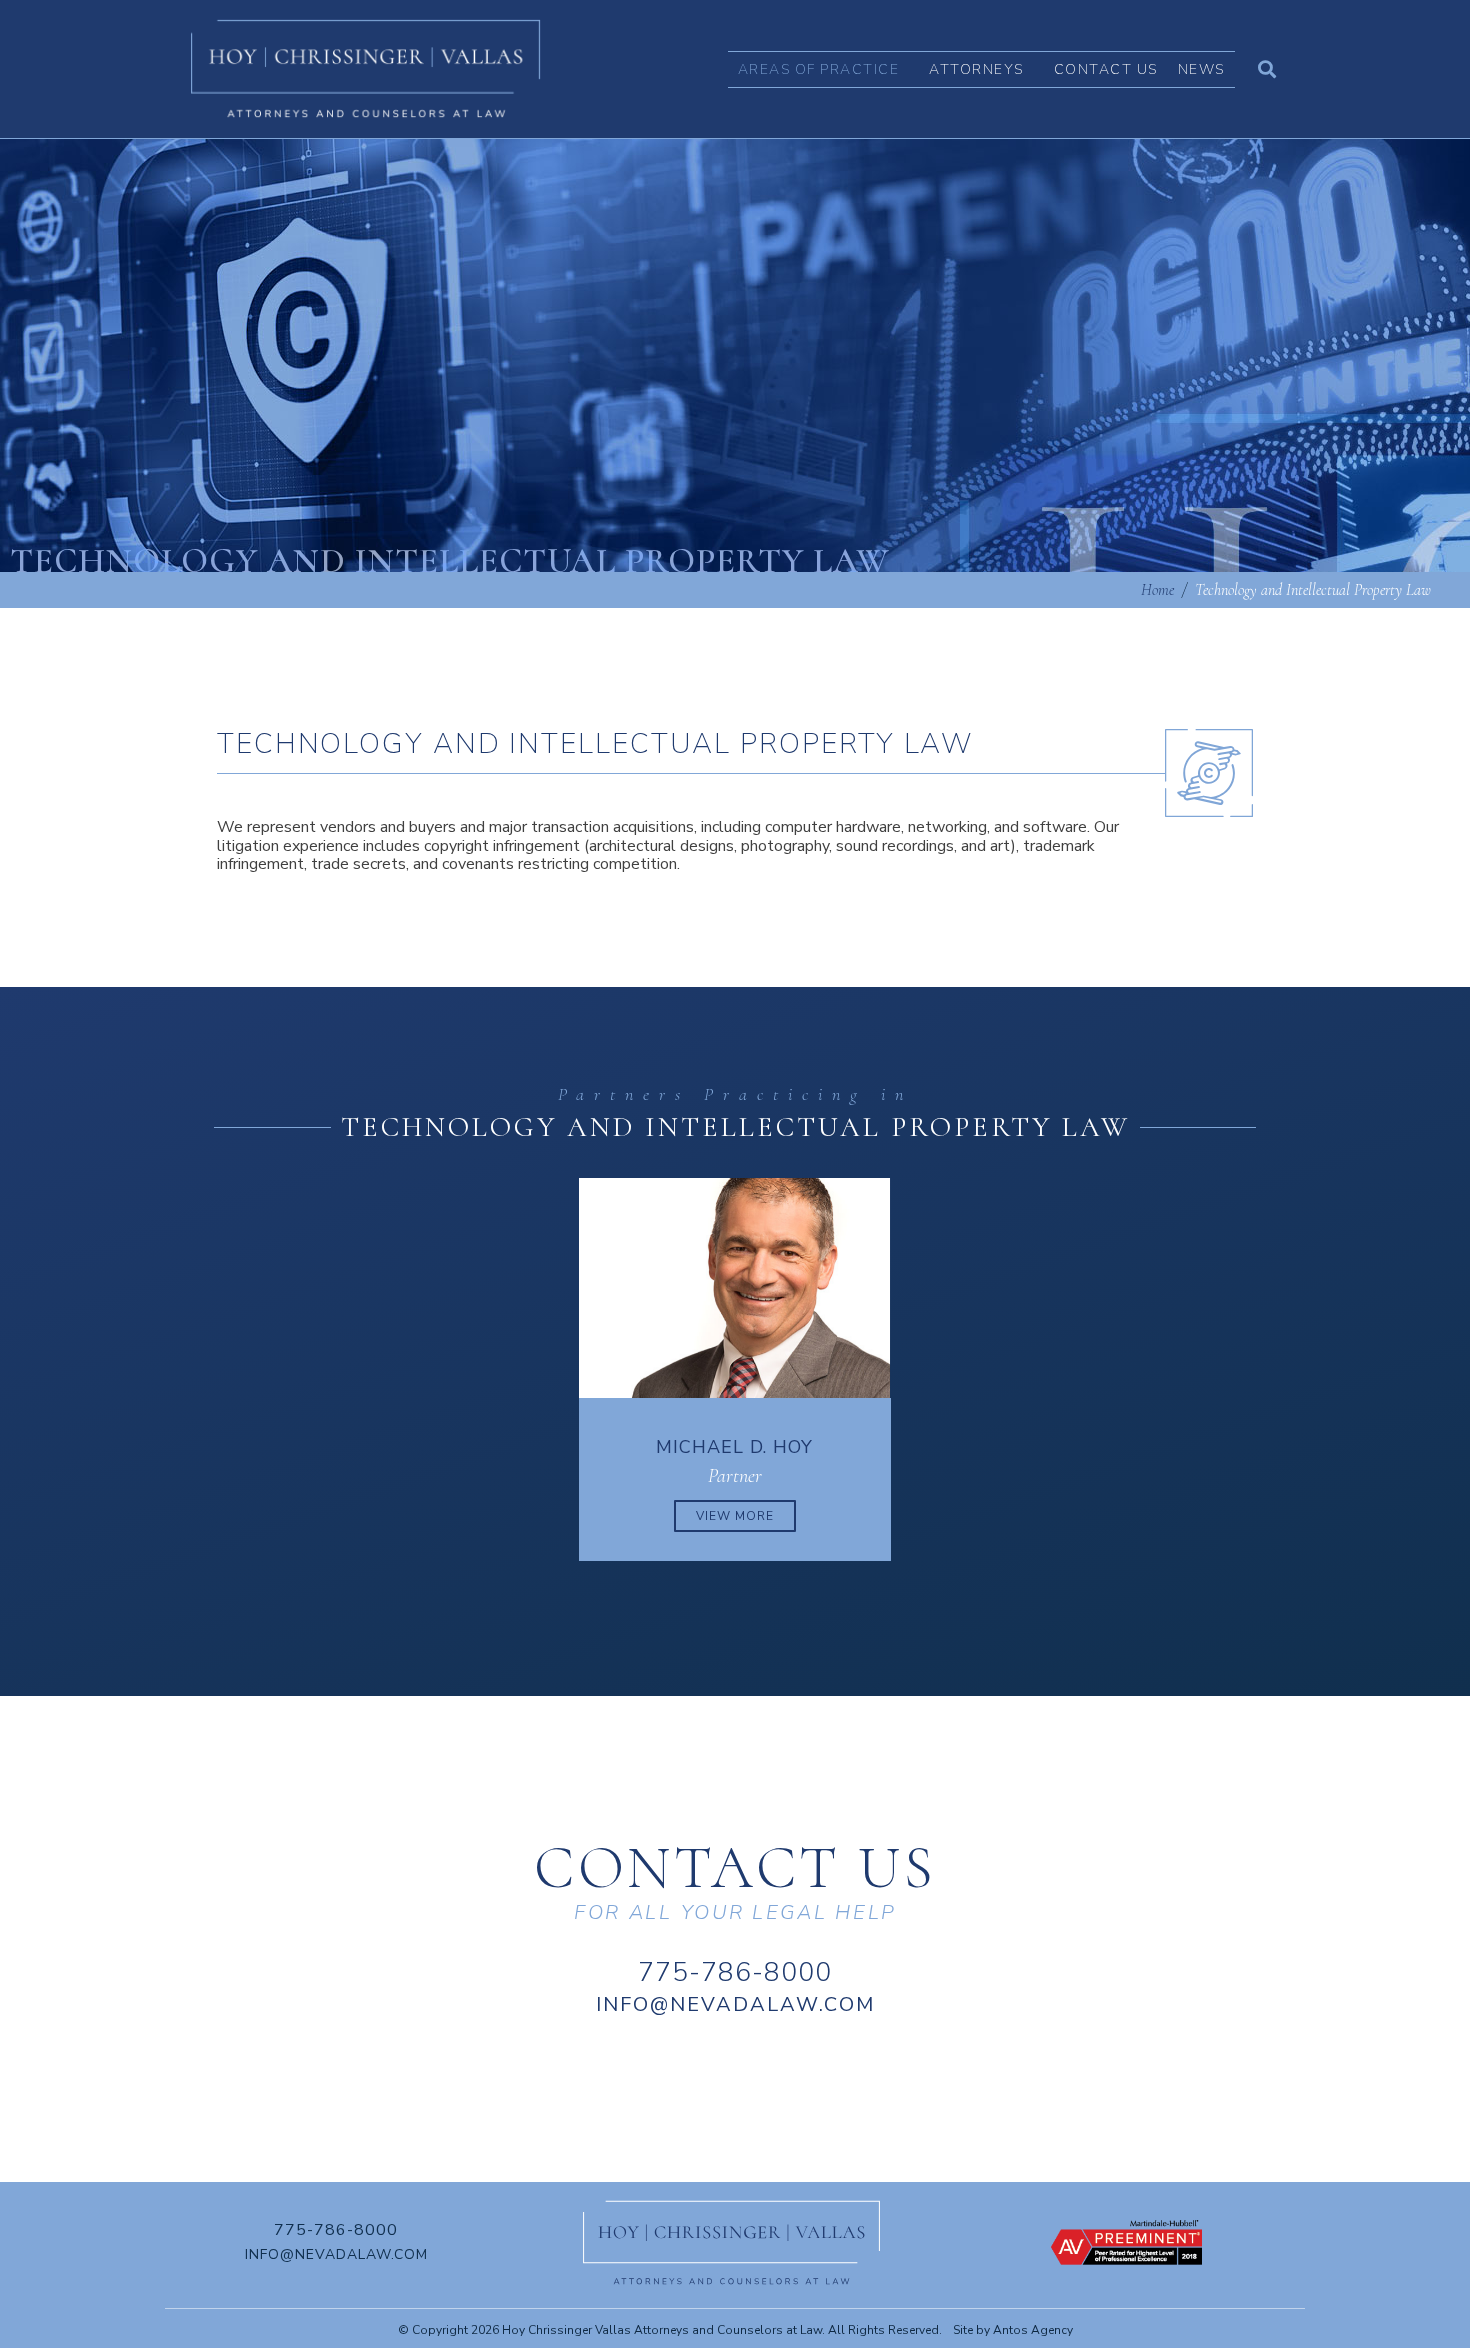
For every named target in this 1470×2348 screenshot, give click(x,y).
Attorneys (976, 69)
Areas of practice (819, 69)
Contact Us (1106, 69)
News (1201, 69)
